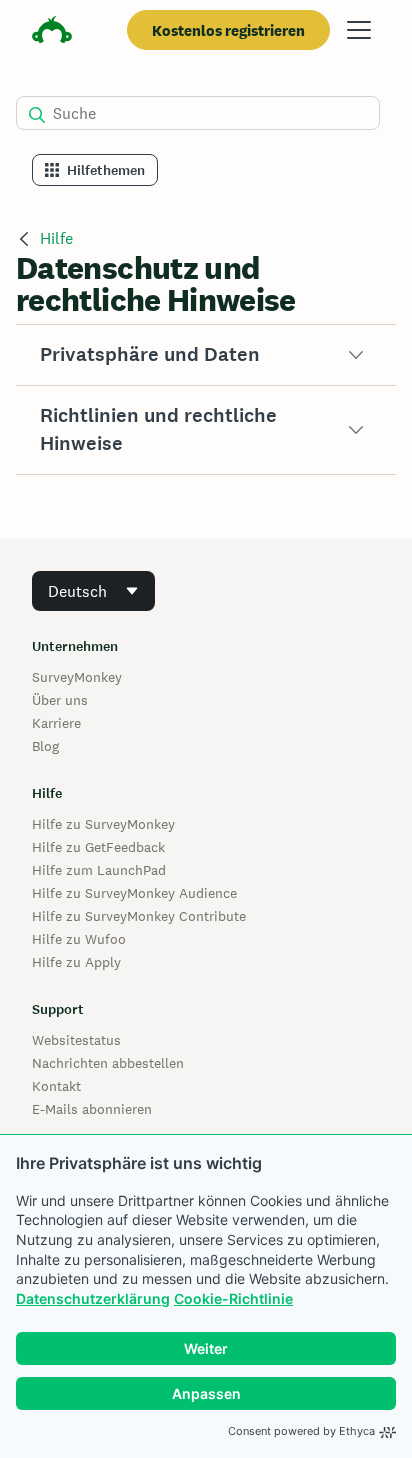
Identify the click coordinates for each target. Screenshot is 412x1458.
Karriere (56, 723)
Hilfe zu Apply (76, 962)
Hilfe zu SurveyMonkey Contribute (139, 916)
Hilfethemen (106, 170)
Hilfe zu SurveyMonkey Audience (134, 893)
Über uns (60, 700)
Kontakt (56, 1086)
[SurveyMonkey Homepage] (52, 32)
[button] (206, 355)
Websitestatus (76, 1040)
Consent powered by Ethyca (301, 1431)
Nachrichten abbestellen (108, 1063)
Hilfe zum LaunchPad (99, 870)
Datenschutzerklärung (93, 1298)
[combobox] (93, 591)
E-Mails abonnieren (92, 1109)
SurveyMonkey (77, 677)
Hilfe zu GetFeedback (98, 847)
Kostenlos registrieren (228, 30)
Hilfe (56, 238)
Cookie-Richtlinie (233, 1298)
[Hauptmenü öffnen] (359, 30)
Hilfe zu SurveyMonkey (103, 824)
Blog (45, 746)
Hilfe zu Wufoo (79, 939)
